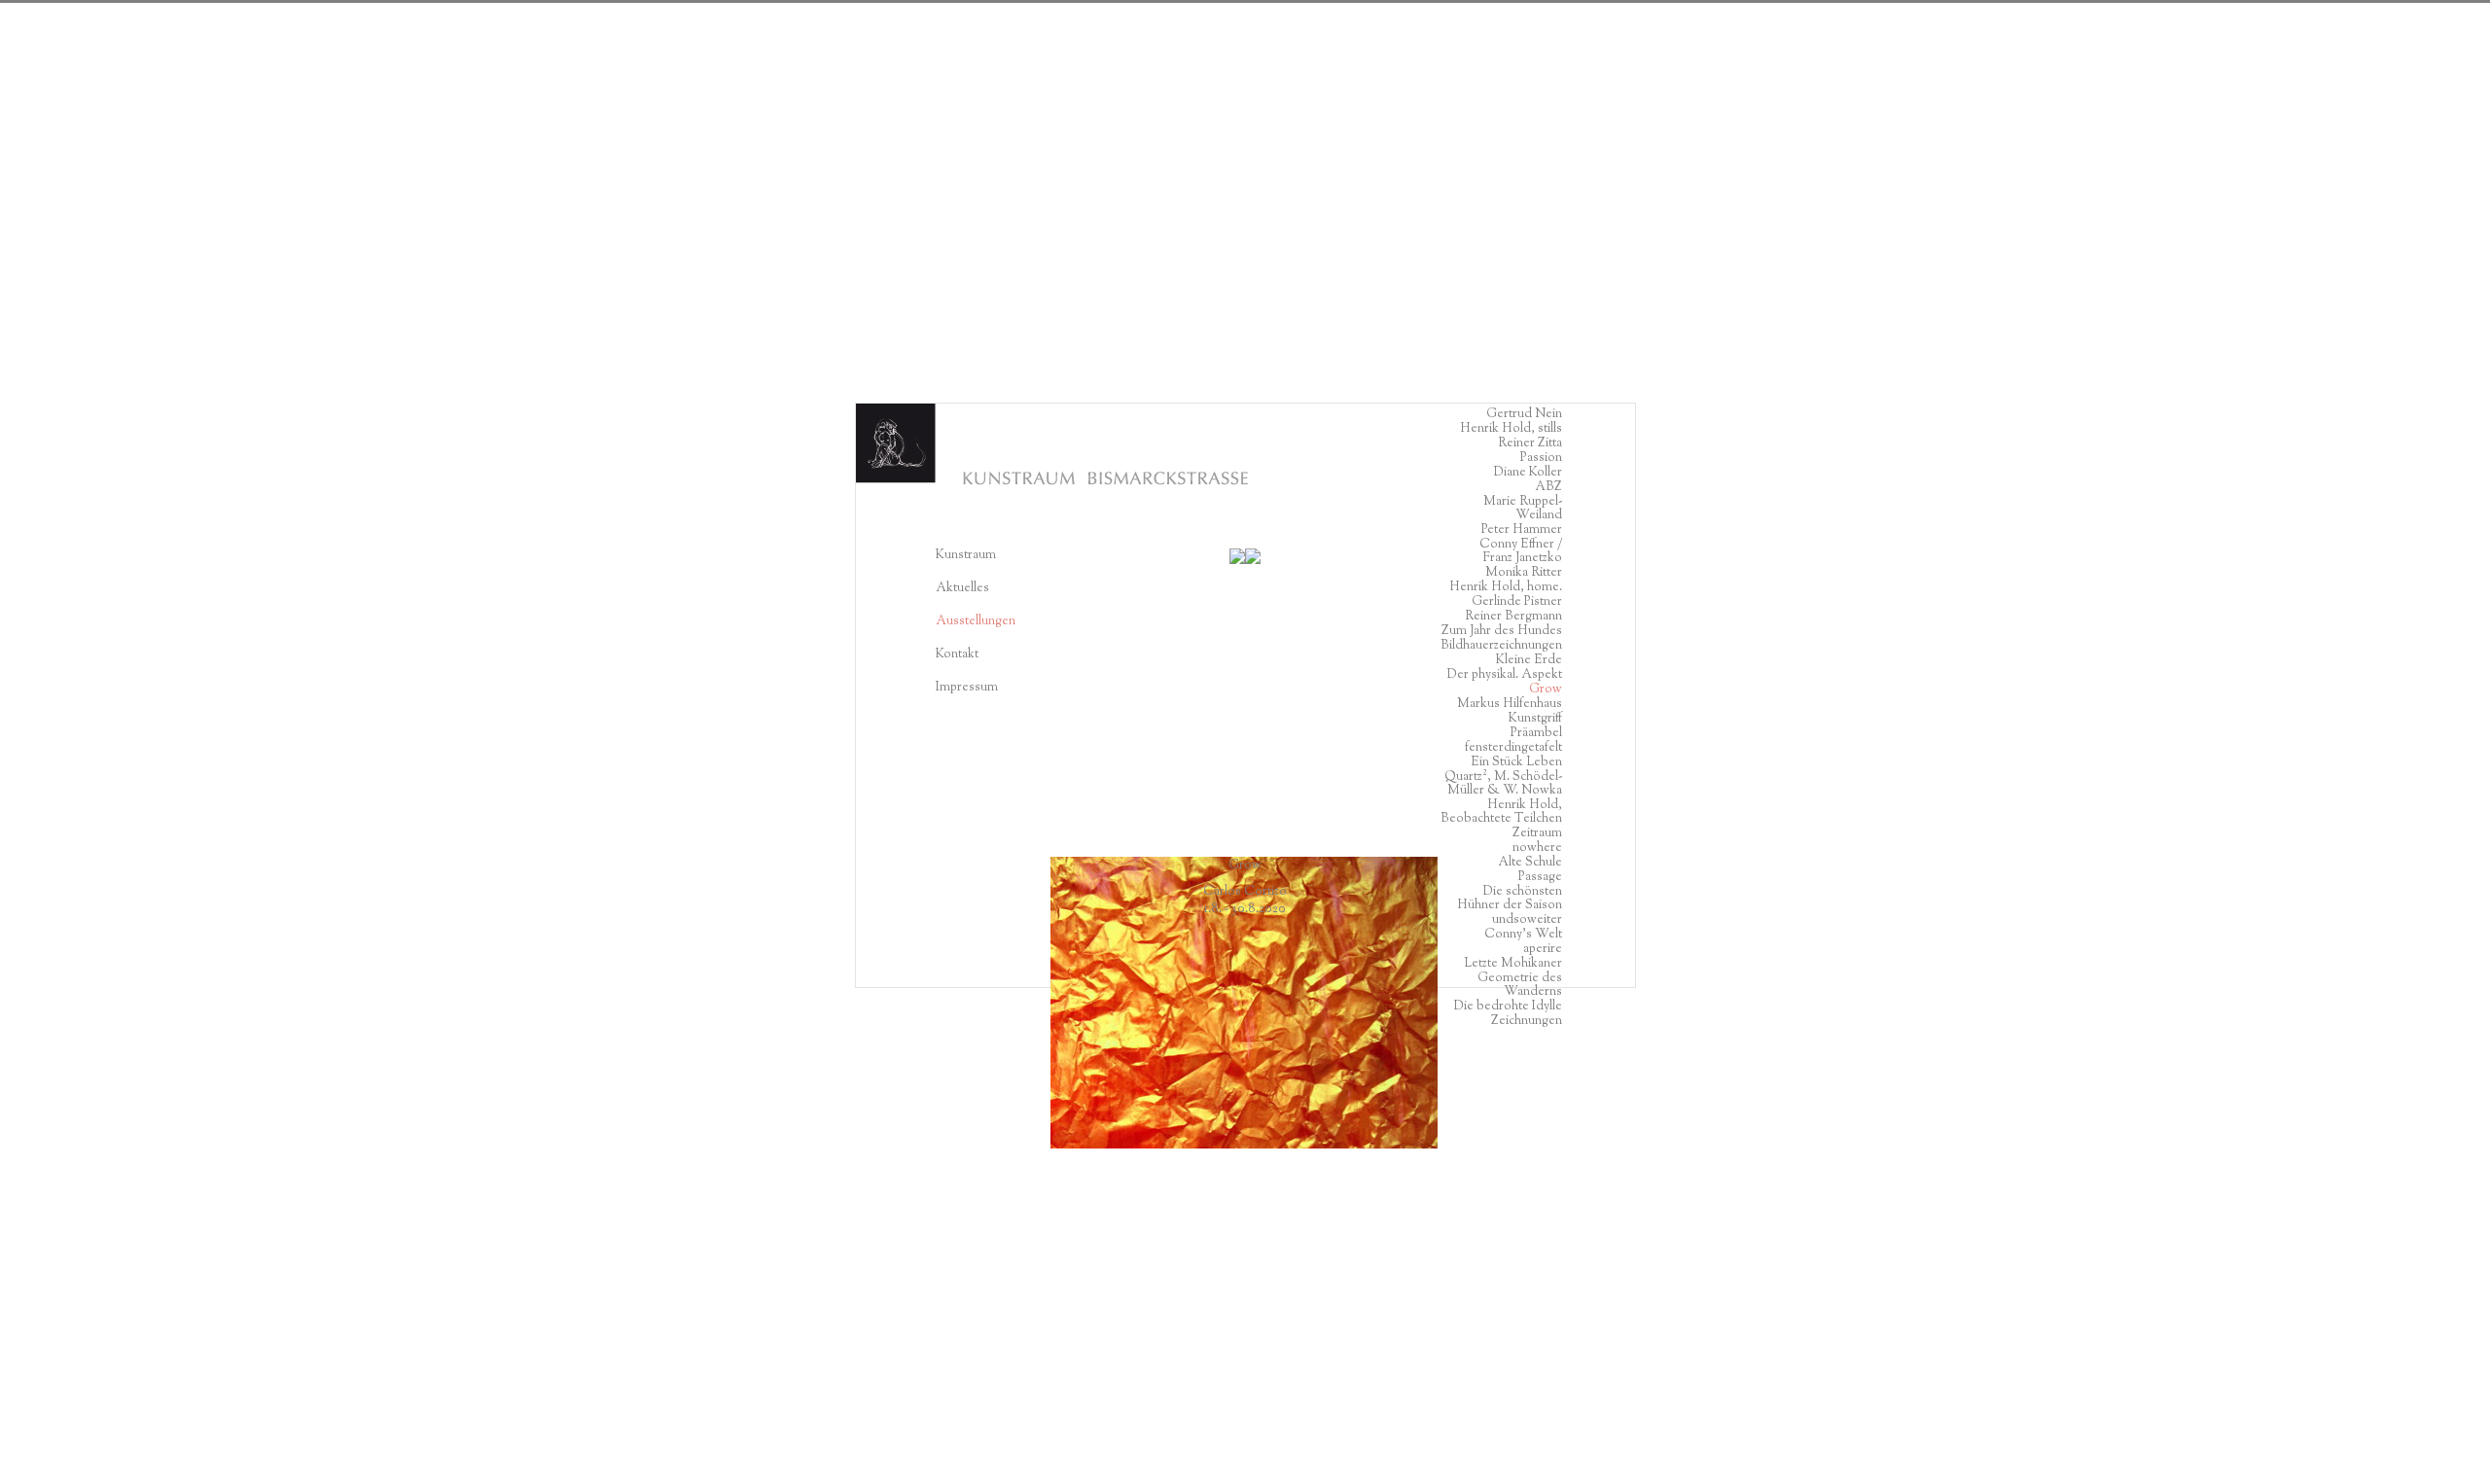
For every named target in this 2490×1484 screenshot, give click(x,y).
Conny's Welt (1523, 935)
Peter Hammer (1522, 530)
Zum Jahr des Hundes (1502, 631)
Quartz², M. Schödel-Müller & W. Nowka (1503, 784)
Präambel (1536, 733)
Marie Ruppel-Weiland (1523, 509)
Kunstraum (966, 555)
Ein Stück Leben (1516, 762)
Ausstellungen (976, 621)
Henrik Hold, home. (1506, 587)
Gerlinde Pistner (1517, 602)
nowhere (1537, 848)
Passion (1541, 458)
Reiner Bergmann (1513, 617)
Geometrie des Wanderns (1520, 985)
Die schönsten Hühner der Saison (1510, 899)
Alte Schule (1530, 863)
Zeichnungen (1527, 1021)
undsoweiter (1527, 920)
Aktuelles (962, 588)
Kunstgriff (1535, 719)
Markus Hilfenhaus (1510, 704)
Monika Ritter (1524, 573)
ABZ (1548, 487)
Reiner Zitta (1530, 443)
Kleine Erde (1529, 660)
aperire (1543, 949)
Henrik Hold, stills (1511, 429)
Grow (1546, 689)
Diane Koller (1528, 473)
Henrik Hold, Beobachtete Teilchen (1501, 812)
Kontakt (964, 654)
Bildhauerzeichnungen (1501, 646)
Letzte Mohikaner (1513, 964)
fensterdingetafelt (1513, 748)
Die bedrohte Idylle (1508, 1007)
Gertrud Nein (1524, 414)
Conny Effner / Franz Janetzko (1521, 551)
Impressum (967, 688)
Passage (1540, 877)
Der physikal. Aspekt (1505, 675)
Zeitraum (1537, 833)
